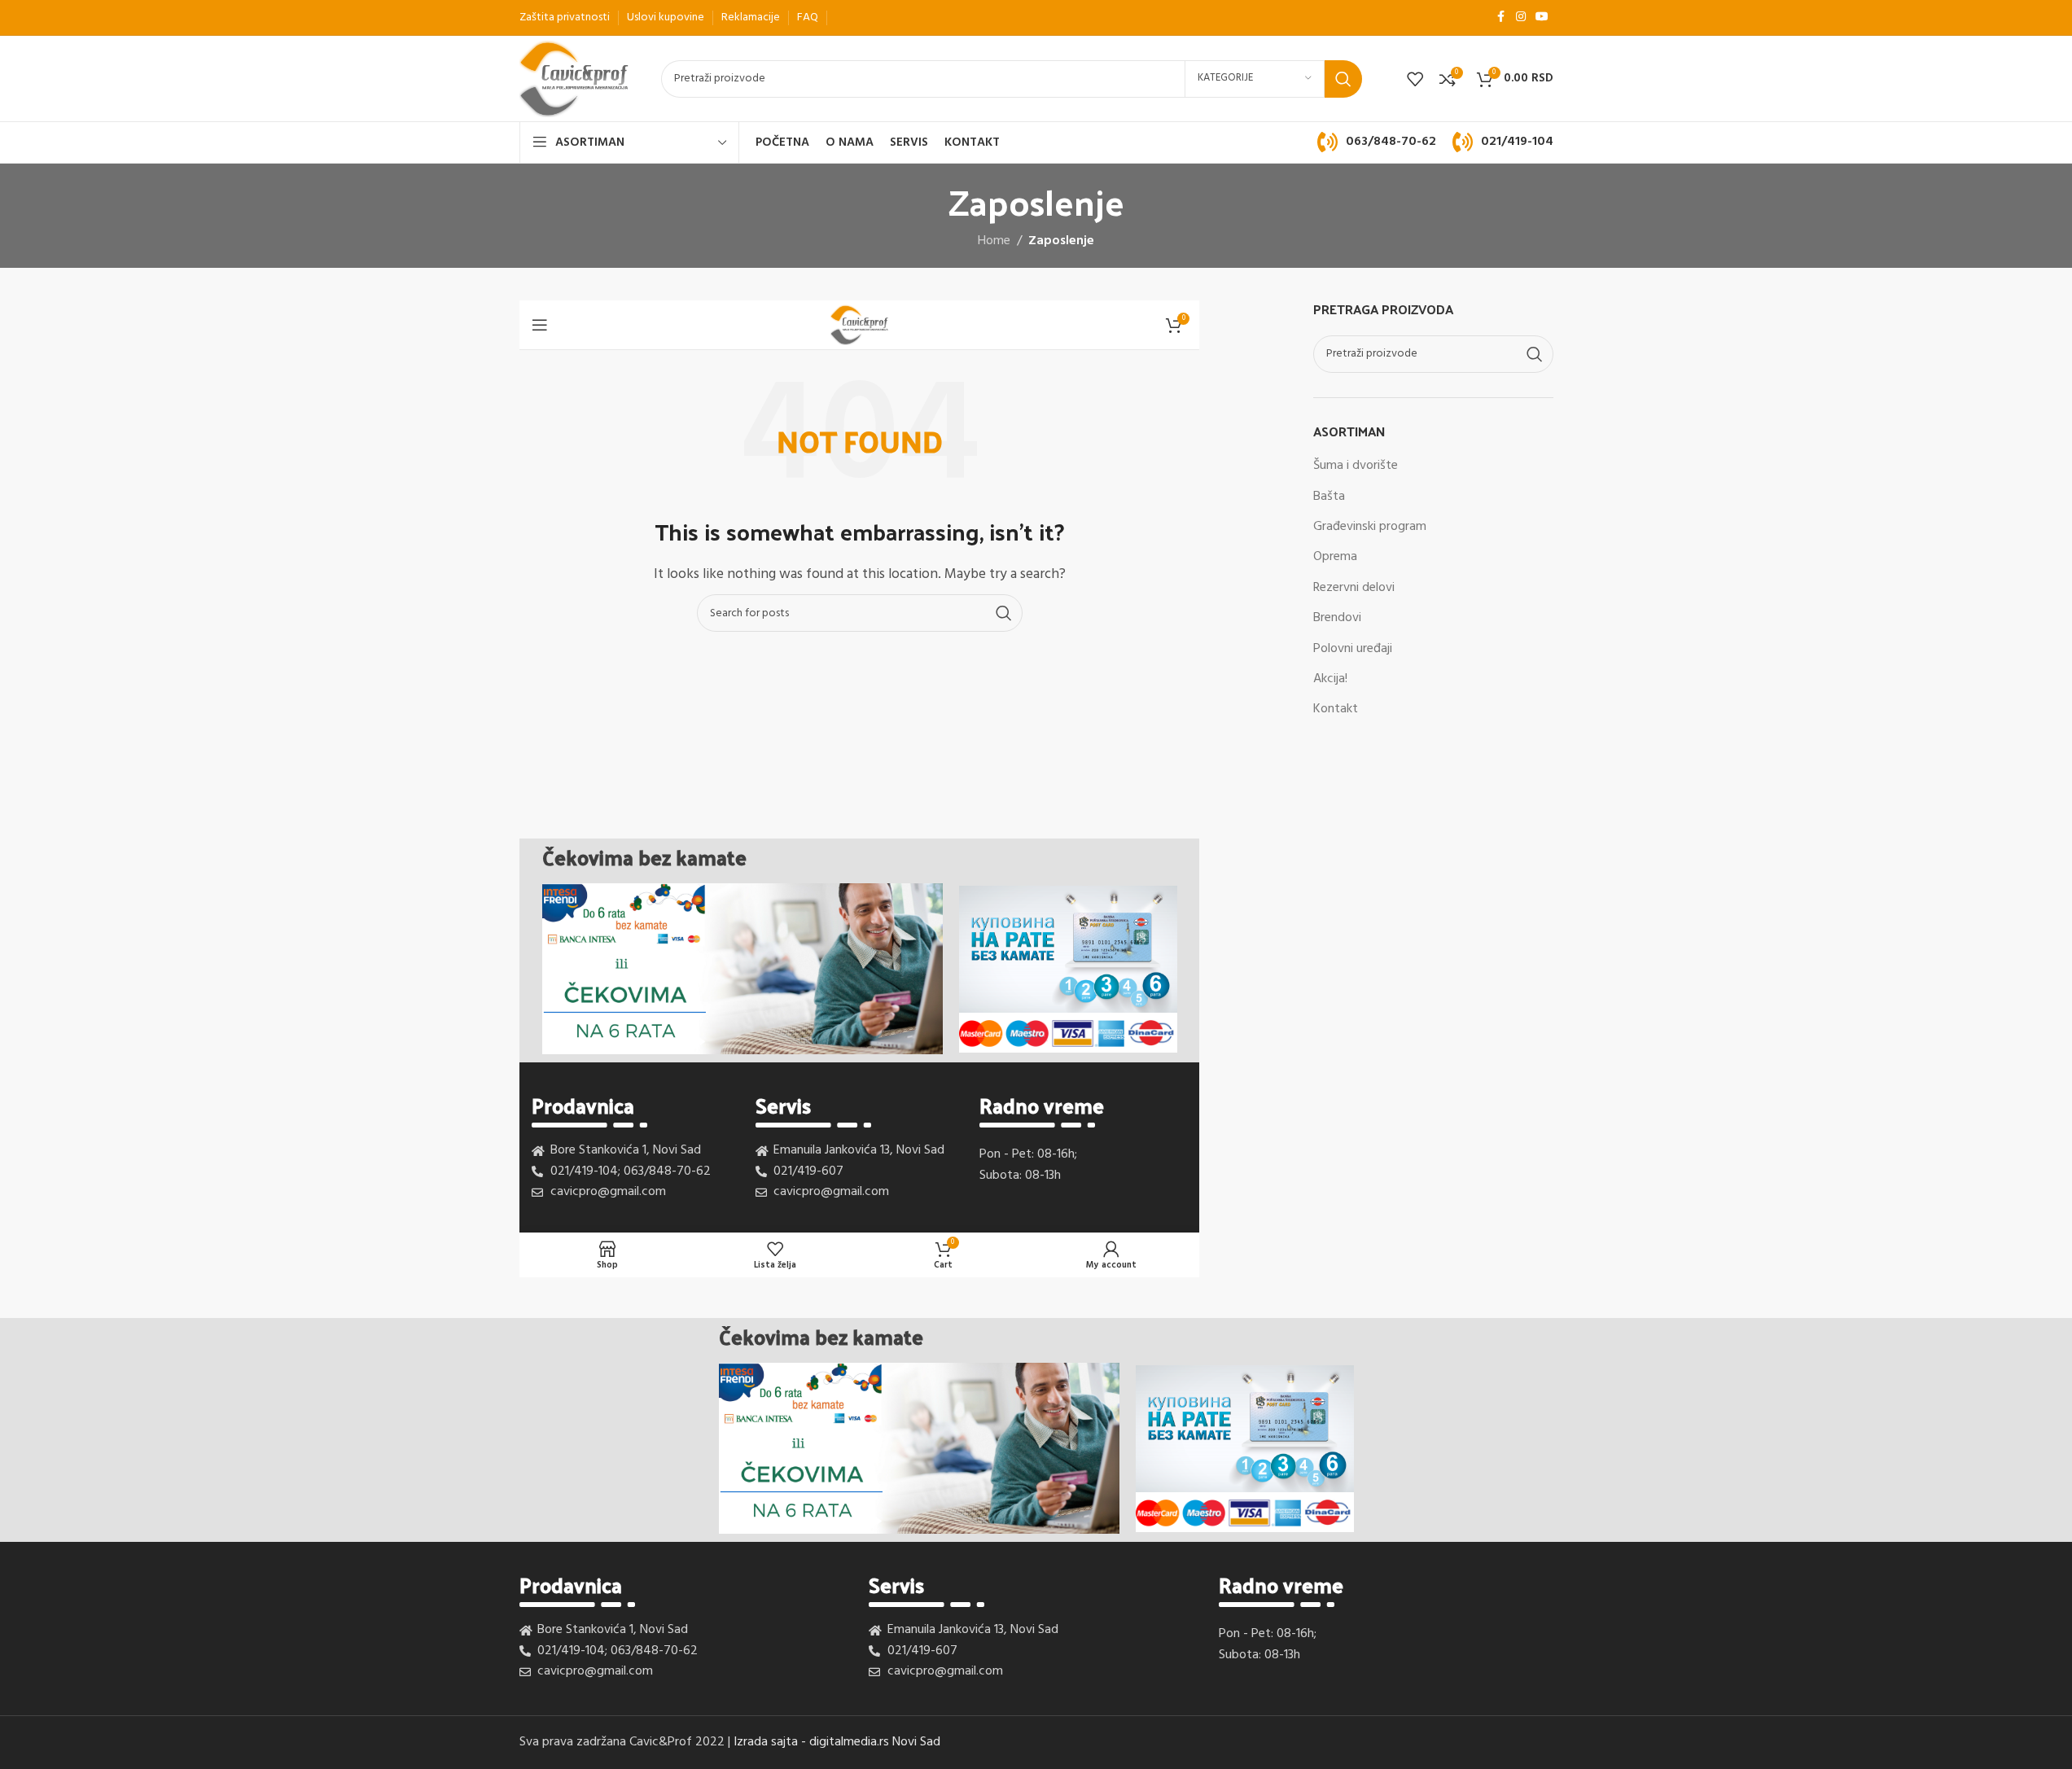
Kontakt (1336, 709)
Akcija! (1330, 679)
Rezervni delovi (1354, 588)
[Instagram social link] (1521, 18)
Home (994, 241)
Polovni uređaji (1353, 649)
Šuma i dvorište (1356, 466)
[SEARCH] (1343, 79)
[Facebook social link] (1501, 18)
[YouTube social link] (1542, 18)
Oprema (1335, 557)
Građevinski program (1370, 527)
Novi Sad (916, 1742)
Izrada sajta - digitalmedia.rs (811, 1742)
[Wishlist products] (1415, 79)
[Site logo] (574, 79)
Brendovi (1337, 618)
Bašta (1329, 497)
